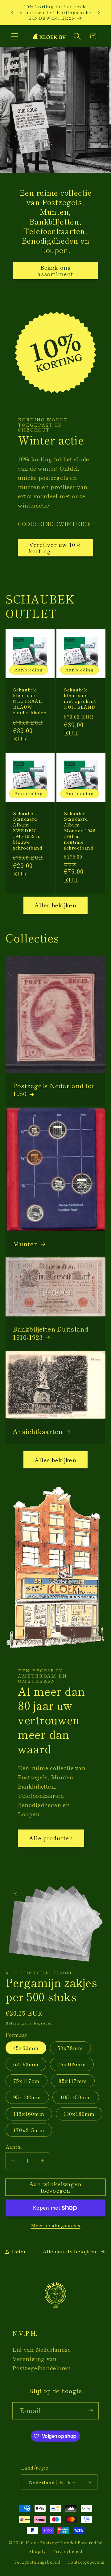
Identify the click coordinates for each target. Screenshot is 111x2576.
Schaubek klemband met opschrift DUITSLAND (80, 698)
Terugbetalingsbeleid (37, 2562)
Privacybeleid (68, 2551)
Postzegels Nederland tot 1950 (53, 1090)
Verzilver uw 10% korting (55, 548)
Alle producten (51, 1838)
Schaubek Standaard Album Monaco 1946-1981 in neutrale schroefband (80, 831)
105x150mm (76, 2097)
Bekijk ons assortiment (55, 271)
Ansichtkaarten (38, 1431)
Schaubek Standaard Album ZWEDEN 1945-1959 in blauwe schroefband (28, 831)
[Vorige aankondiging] (12, 12)
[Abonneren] (90, 2411)
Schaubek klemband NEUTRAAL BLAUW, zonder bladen (30, 701)
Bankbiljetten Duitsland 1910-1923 (51, 1333)
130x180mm (79, 2114)
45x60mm (26, 2048)
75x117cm (27, 2081)
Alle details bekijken (70, 2251)
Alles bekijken (55, 905)
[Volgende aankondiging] (99, 12)
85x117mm (73, 2081)
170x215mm (29, 2130)
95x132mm (27, 2097)
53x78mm (70, 2048)
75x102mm (72, 2064)
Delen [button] (19, 2251)
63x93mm (26, 2064)
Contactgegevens (86, 2562)
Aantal (14, 2147)
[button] (15, 36)
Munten (25, 1244)
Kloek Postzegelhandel (51, 2543)
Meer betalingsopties (56, 2225)
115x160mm (29, 2114)
